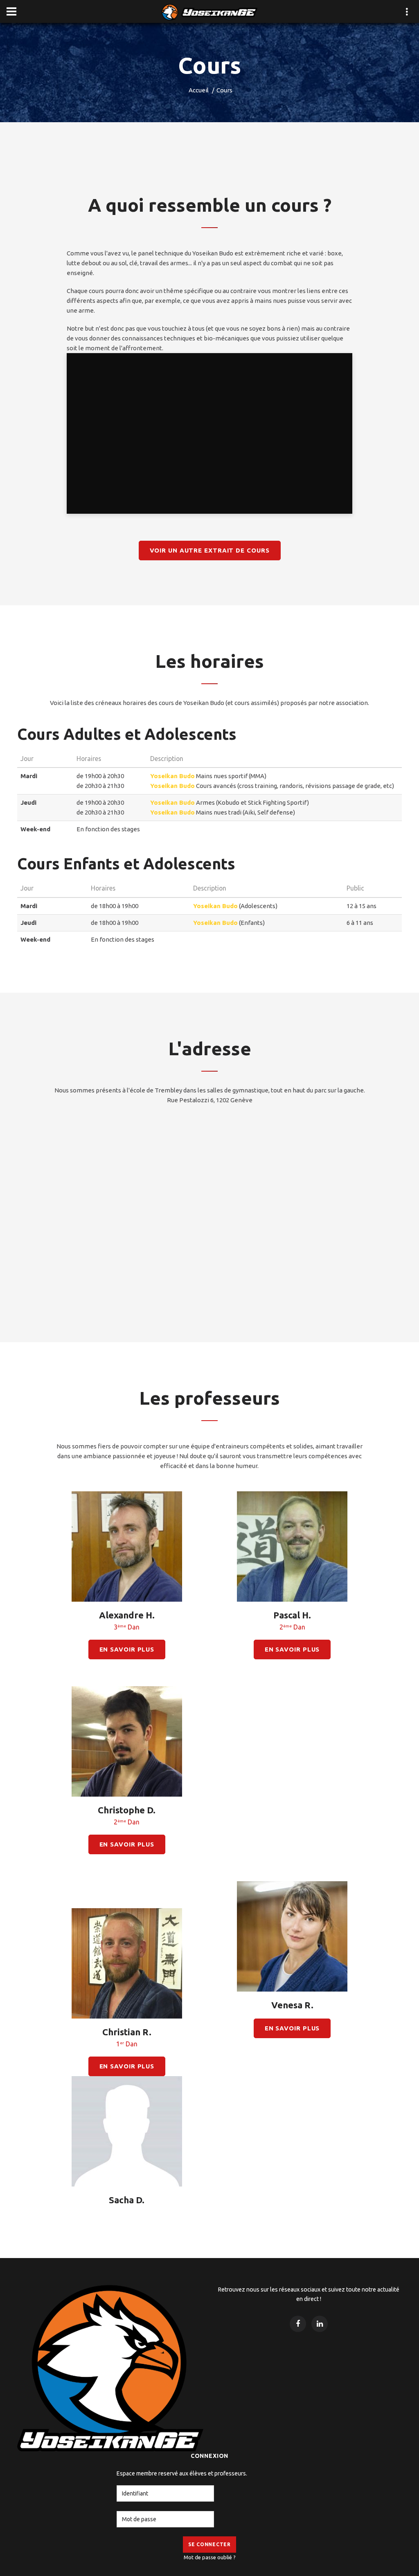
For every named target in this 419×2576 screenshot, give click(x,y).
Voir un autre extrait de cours (210, 550)
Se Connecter (209, 2544)
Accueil (199, 90)
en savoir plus (127, 1649)
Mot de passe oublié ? (210, 2557)
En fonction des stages (108, 829)
